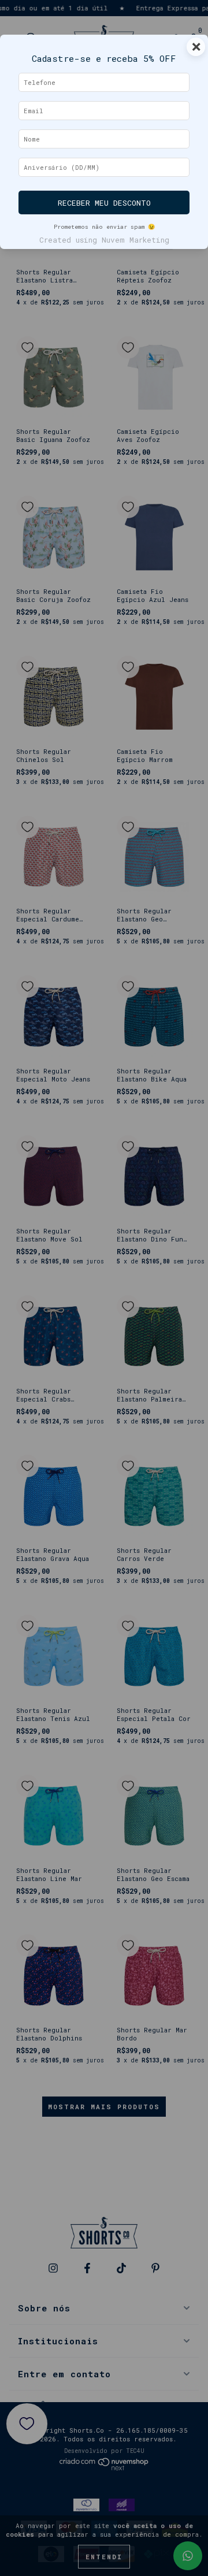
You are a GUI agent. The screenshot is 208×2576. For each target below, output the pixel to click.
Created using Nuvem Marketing (104, 240)
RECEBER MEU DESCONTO (104, 203)
